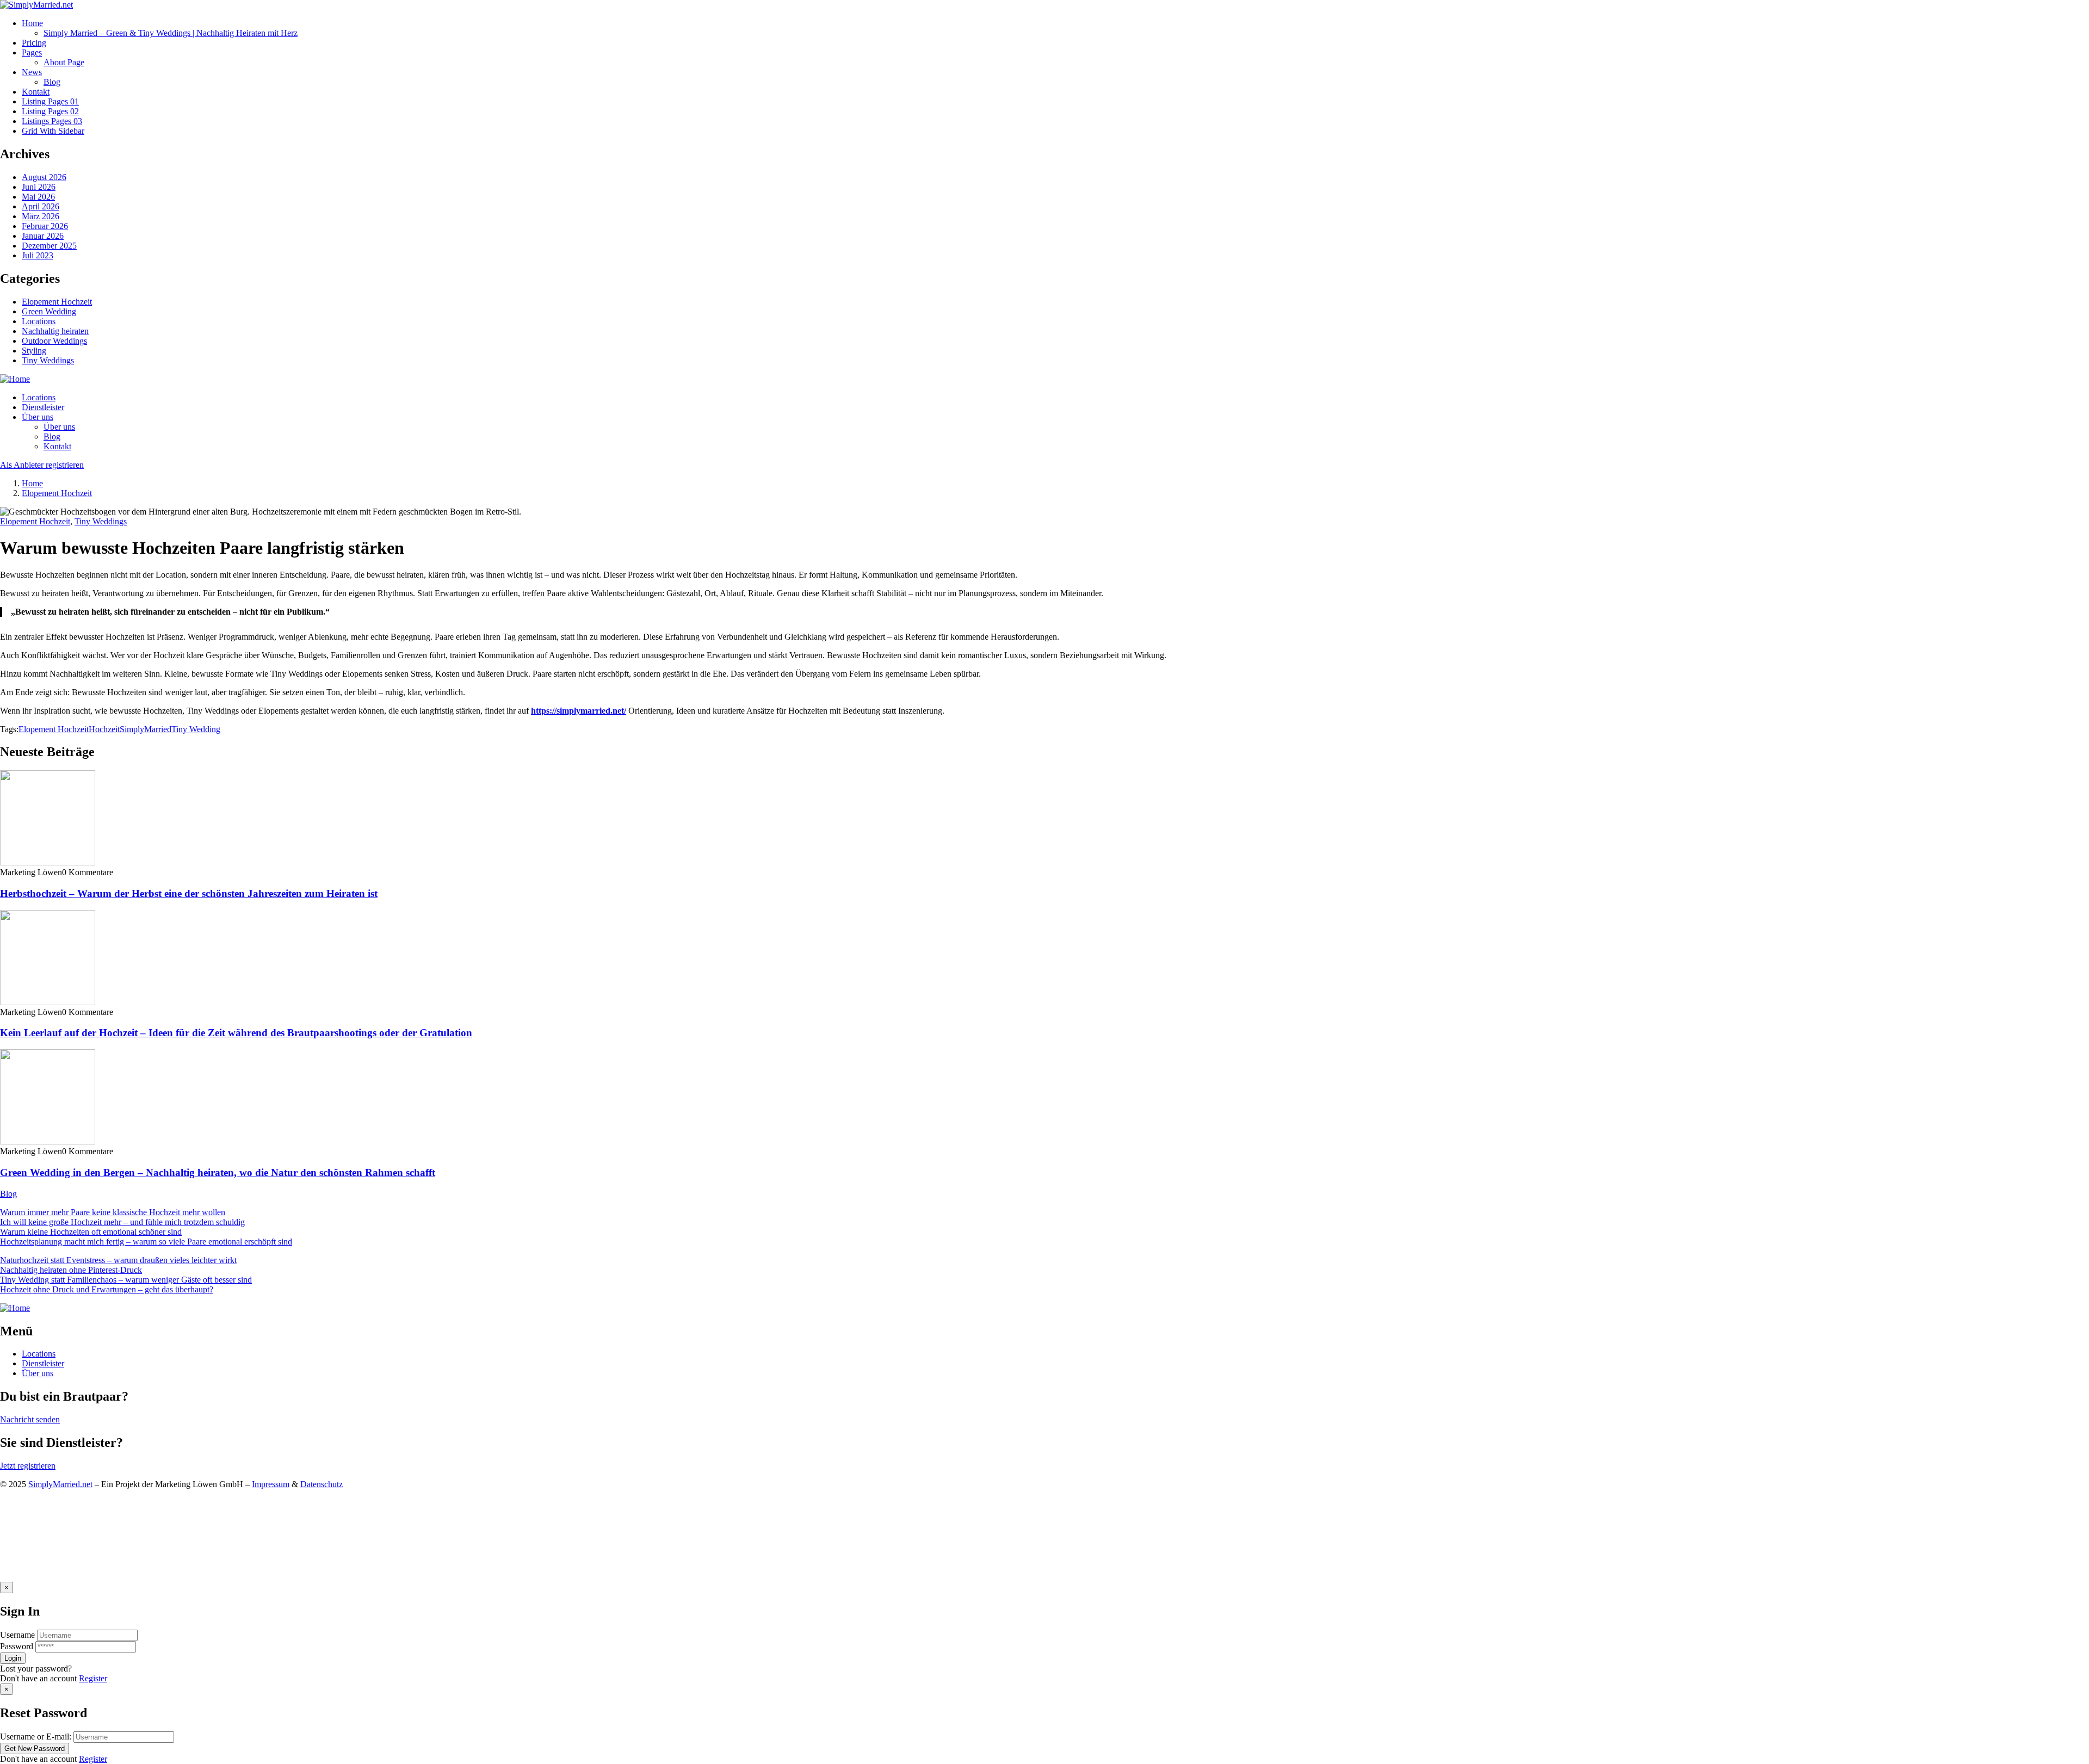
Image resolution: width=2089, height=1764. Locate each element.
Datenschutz (322, 1484)
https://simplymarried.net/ (579, 711)
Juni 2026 (39, 187)
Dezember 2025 (49, 246)
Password (17, 1646)
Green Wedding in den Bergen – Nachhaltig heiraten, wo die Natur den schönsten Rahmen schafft (218, 1172)
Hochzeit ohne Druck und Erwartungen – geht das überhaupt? (107, 1289)
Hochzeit (104, 729)
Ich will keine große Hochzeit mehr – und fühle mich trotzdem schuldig (122, 1222)
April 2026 (41, 206)
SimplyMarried (146, 729)
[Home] (15, 379)
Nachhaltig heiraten (55, 331)
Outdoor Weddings (54, 341)
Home (32, 483)
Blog (8, 1194)
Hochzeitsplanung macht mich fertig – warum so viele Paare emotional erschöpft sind (146, 1242)
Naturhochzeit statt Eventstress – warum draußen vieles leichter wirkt (118, 1260)
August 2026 (44, 177)
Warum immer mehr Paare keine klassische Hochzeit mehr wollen (113, 1212)
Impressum (271, 1484)
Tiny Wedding (196, 729)
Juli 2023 (38, 255)
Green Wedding (49, 311)
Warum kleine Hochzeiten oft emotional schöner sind (91, 1232)
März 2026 (41, 216)
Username (17, 1635)
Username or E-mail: (36, 1737)
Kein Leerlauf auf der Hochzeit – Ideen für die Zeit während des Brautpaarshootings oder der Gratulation (236, 1033)
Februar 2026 (45, 226)
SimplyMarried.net (60, 1484)
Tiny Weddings (48, 360)
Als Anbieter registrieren (42, 465)
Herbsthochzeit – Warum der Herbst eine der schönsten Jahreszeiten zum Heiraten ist (189, 893)
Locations (39, 321)
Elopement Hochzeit (57, 302)
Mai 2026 (38, 197)
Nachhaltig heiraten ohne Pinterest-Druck (71, 1270)
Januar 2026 (43, 236)
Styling (34, 351)
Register (93, 1678)
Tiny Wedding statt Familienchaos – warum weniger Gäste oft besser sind (126, 1280)
